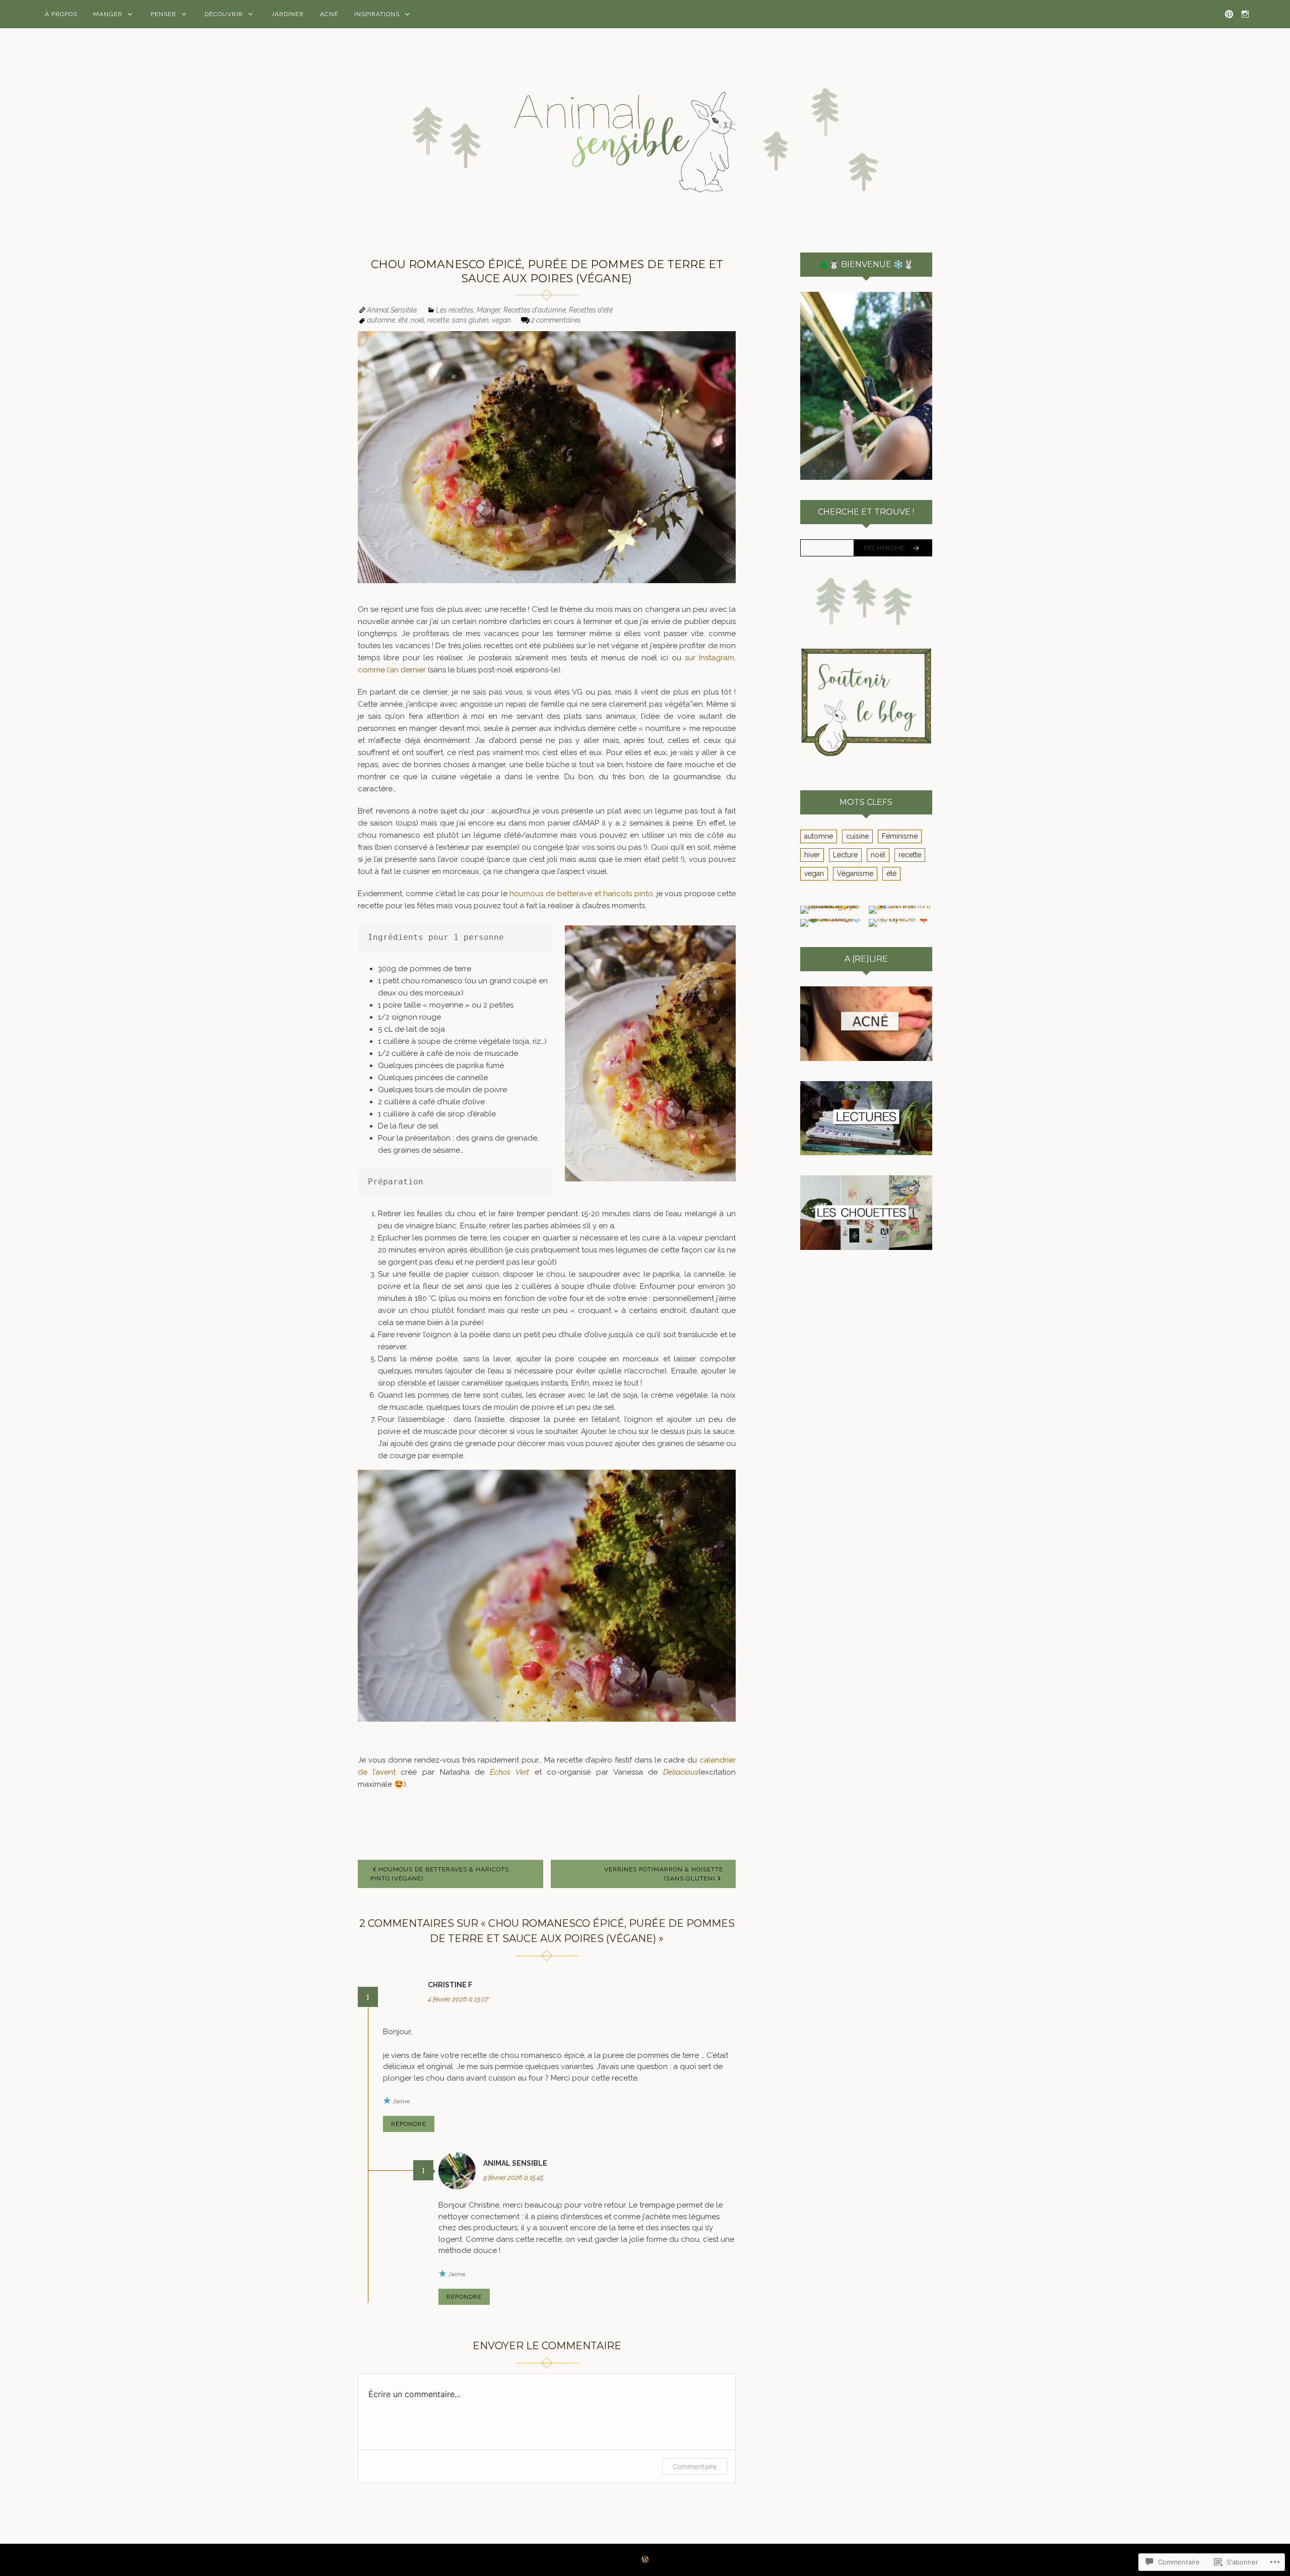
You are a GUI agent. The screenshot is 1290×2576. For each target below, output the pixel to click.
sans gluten (470, 320)
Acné (329, 14)
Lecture (845, 855)
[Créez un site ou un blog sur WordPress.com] (645, 2560)
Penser (164, 14)
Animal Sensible (392, 310)
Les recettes (455, 310)
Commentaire (695, 2466)
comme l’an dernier (392, 670)
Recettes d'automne (535, 310)
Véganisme (855, 873)
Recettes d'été (591, 310)
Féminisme (900, 836)
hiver (812, 855)
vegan (501, 320)
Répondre (409, 2124)
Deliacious (681, 1772)
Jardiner (287, 14)
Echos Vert (509, 1772)
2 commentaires (556, 320)
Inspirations (377, 14)
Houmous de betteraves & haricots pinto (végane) (440, 1874)
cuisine (857, 836)
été (403, 320)
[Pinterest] (1229, 14)
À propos (61, 14)
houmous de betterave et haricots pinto (581, 894)
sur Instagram (709, 658)
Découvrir (224, 14)
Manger (108, 14)
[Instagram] (1245, 14)
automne (381, 320)
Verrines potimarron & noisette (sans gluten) (664, 1874)
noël (417, 320)
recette (438, 320)
